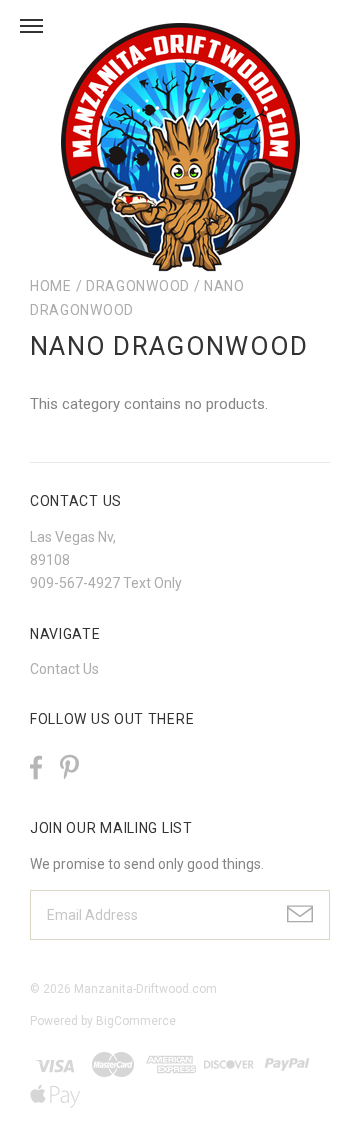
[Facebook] (36, 767)
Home (51, 286)
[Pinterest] (69, 765)
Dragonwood (138, 286)
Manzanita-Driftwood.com (145, 989)
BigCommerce (136, 1021)
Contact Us (64, 669)
